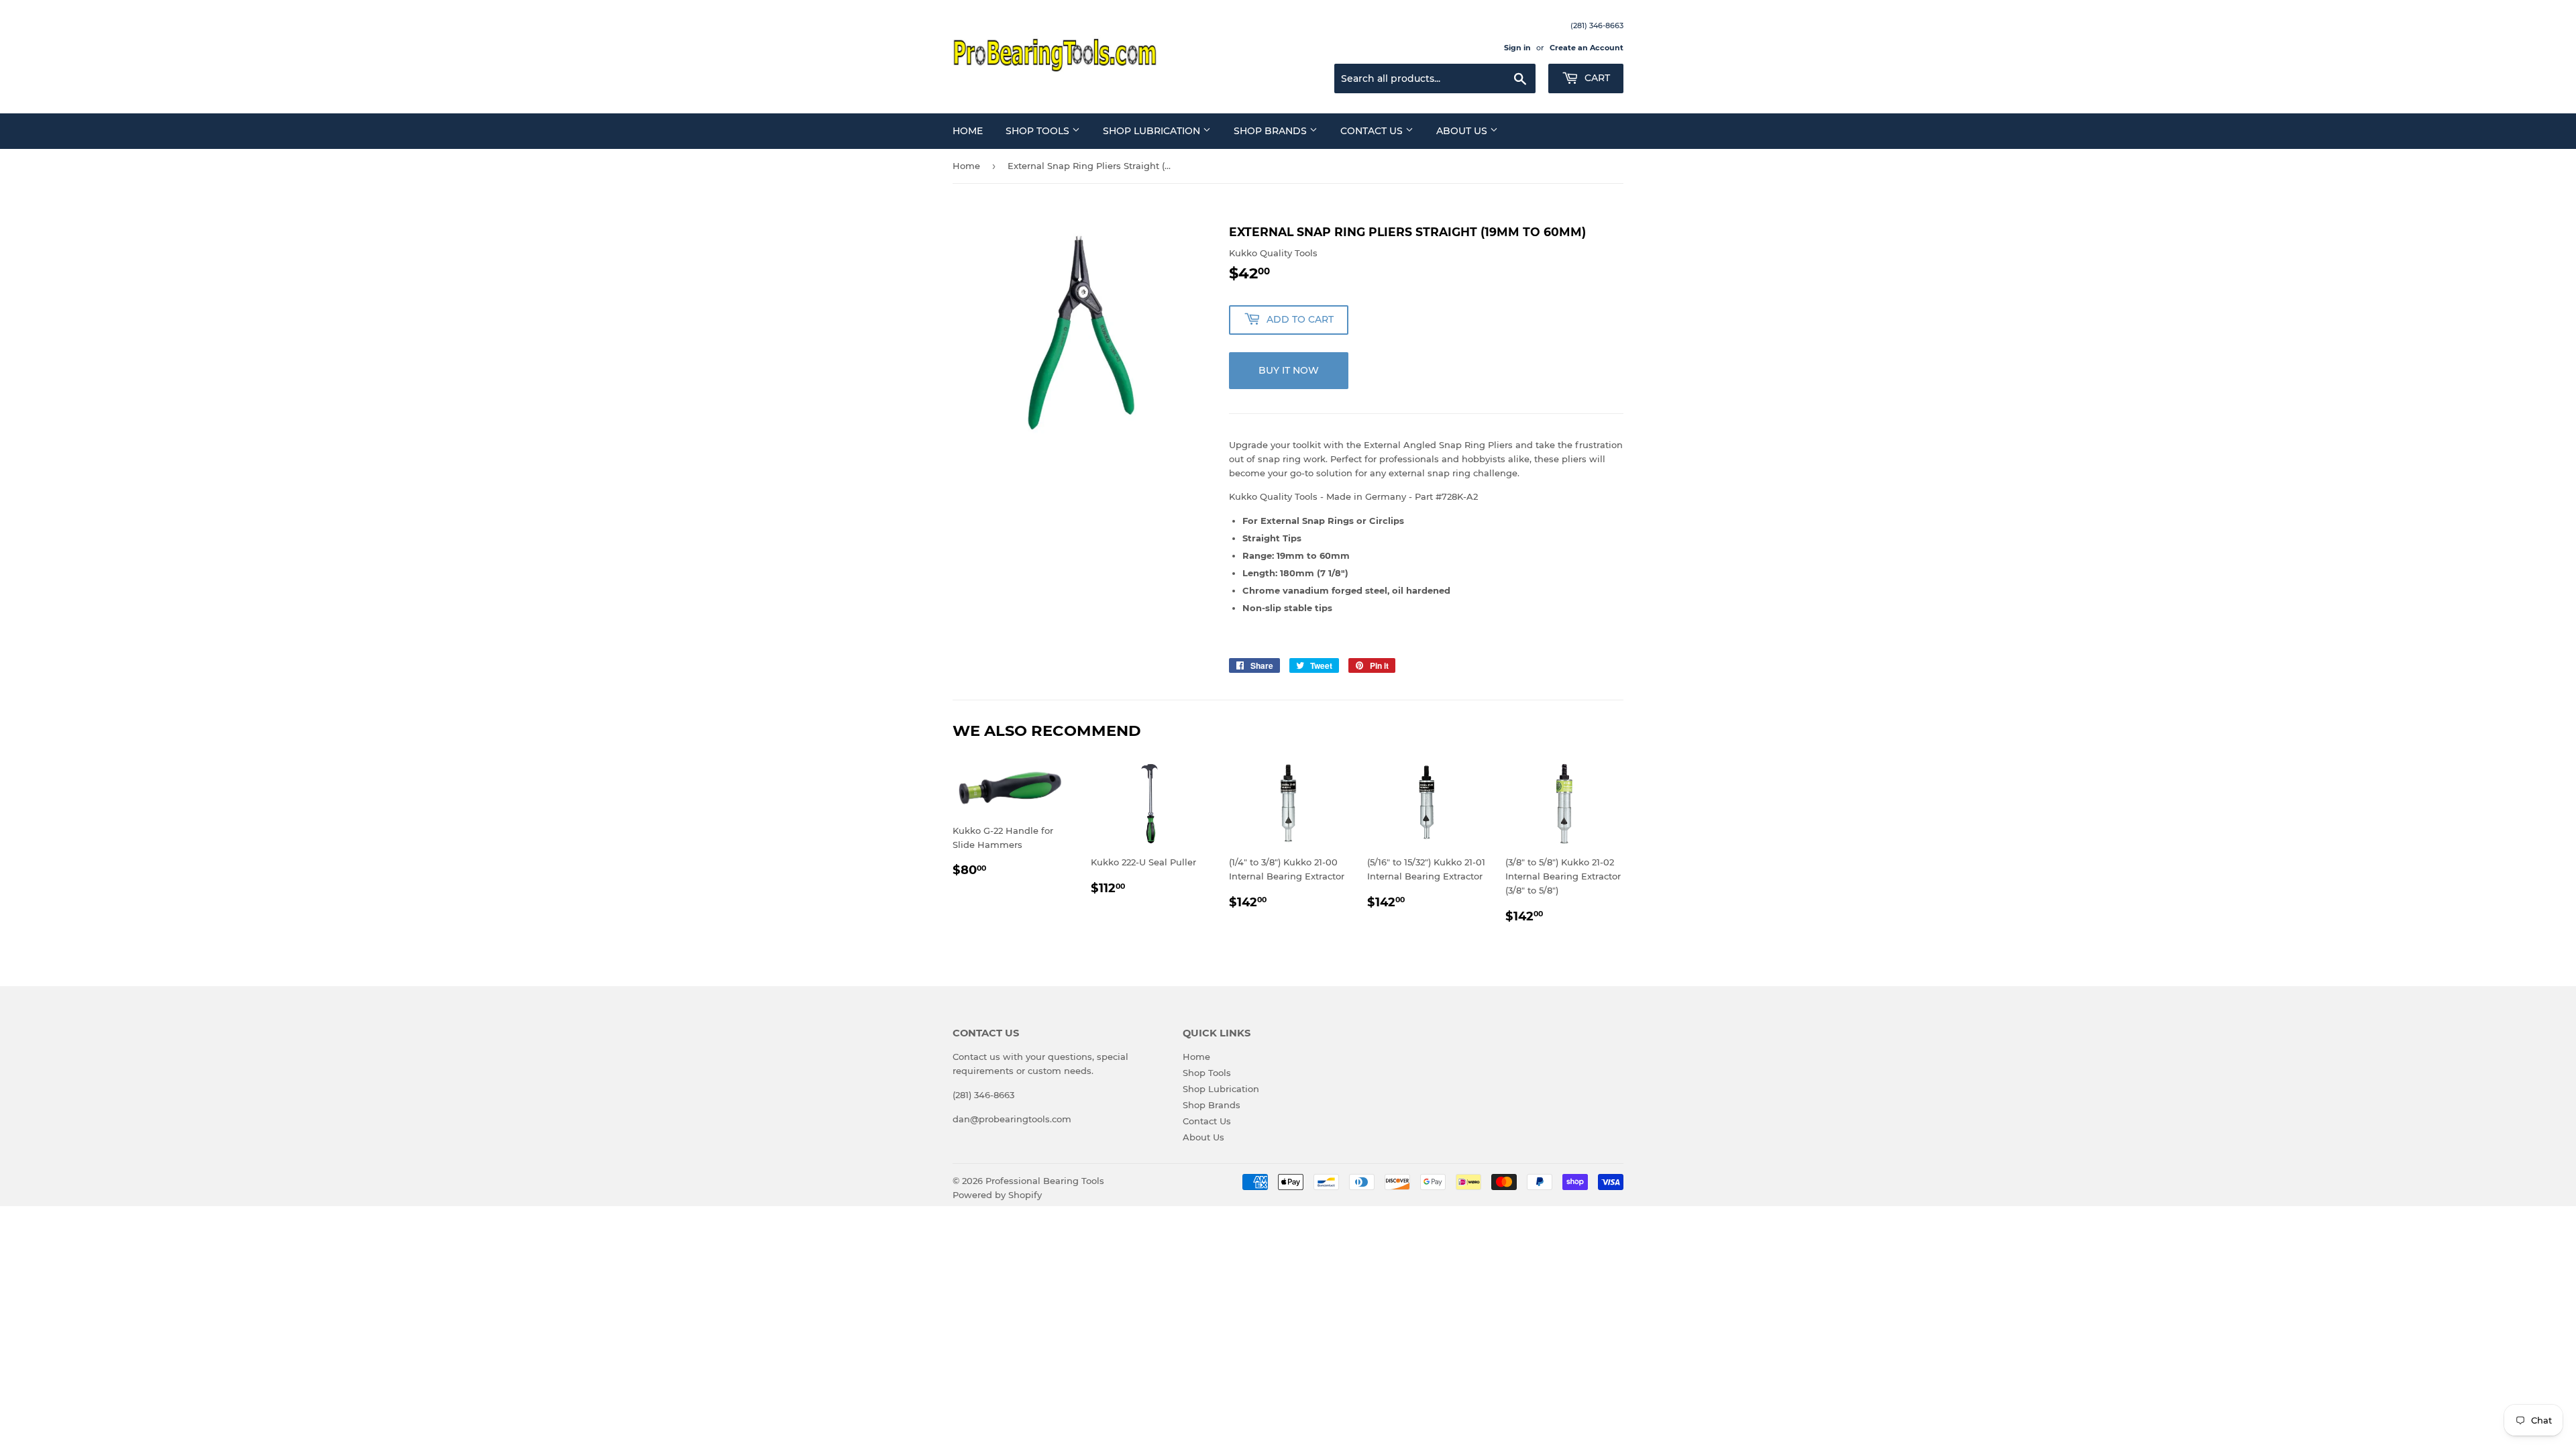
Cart (1596, 78)
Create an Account (1587, 48)
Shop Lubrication (1153, 131)
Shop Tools (1039, 131)
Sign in (1517, 48)
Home (968, 131)
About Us (1463, 131)
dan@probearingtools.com (1012, 1119)
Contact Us (1373, 131)
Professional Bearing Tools (1045, 1181)
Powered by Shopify (997, 1195)
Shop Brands (1272, 131)
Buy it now (1289, 370)
